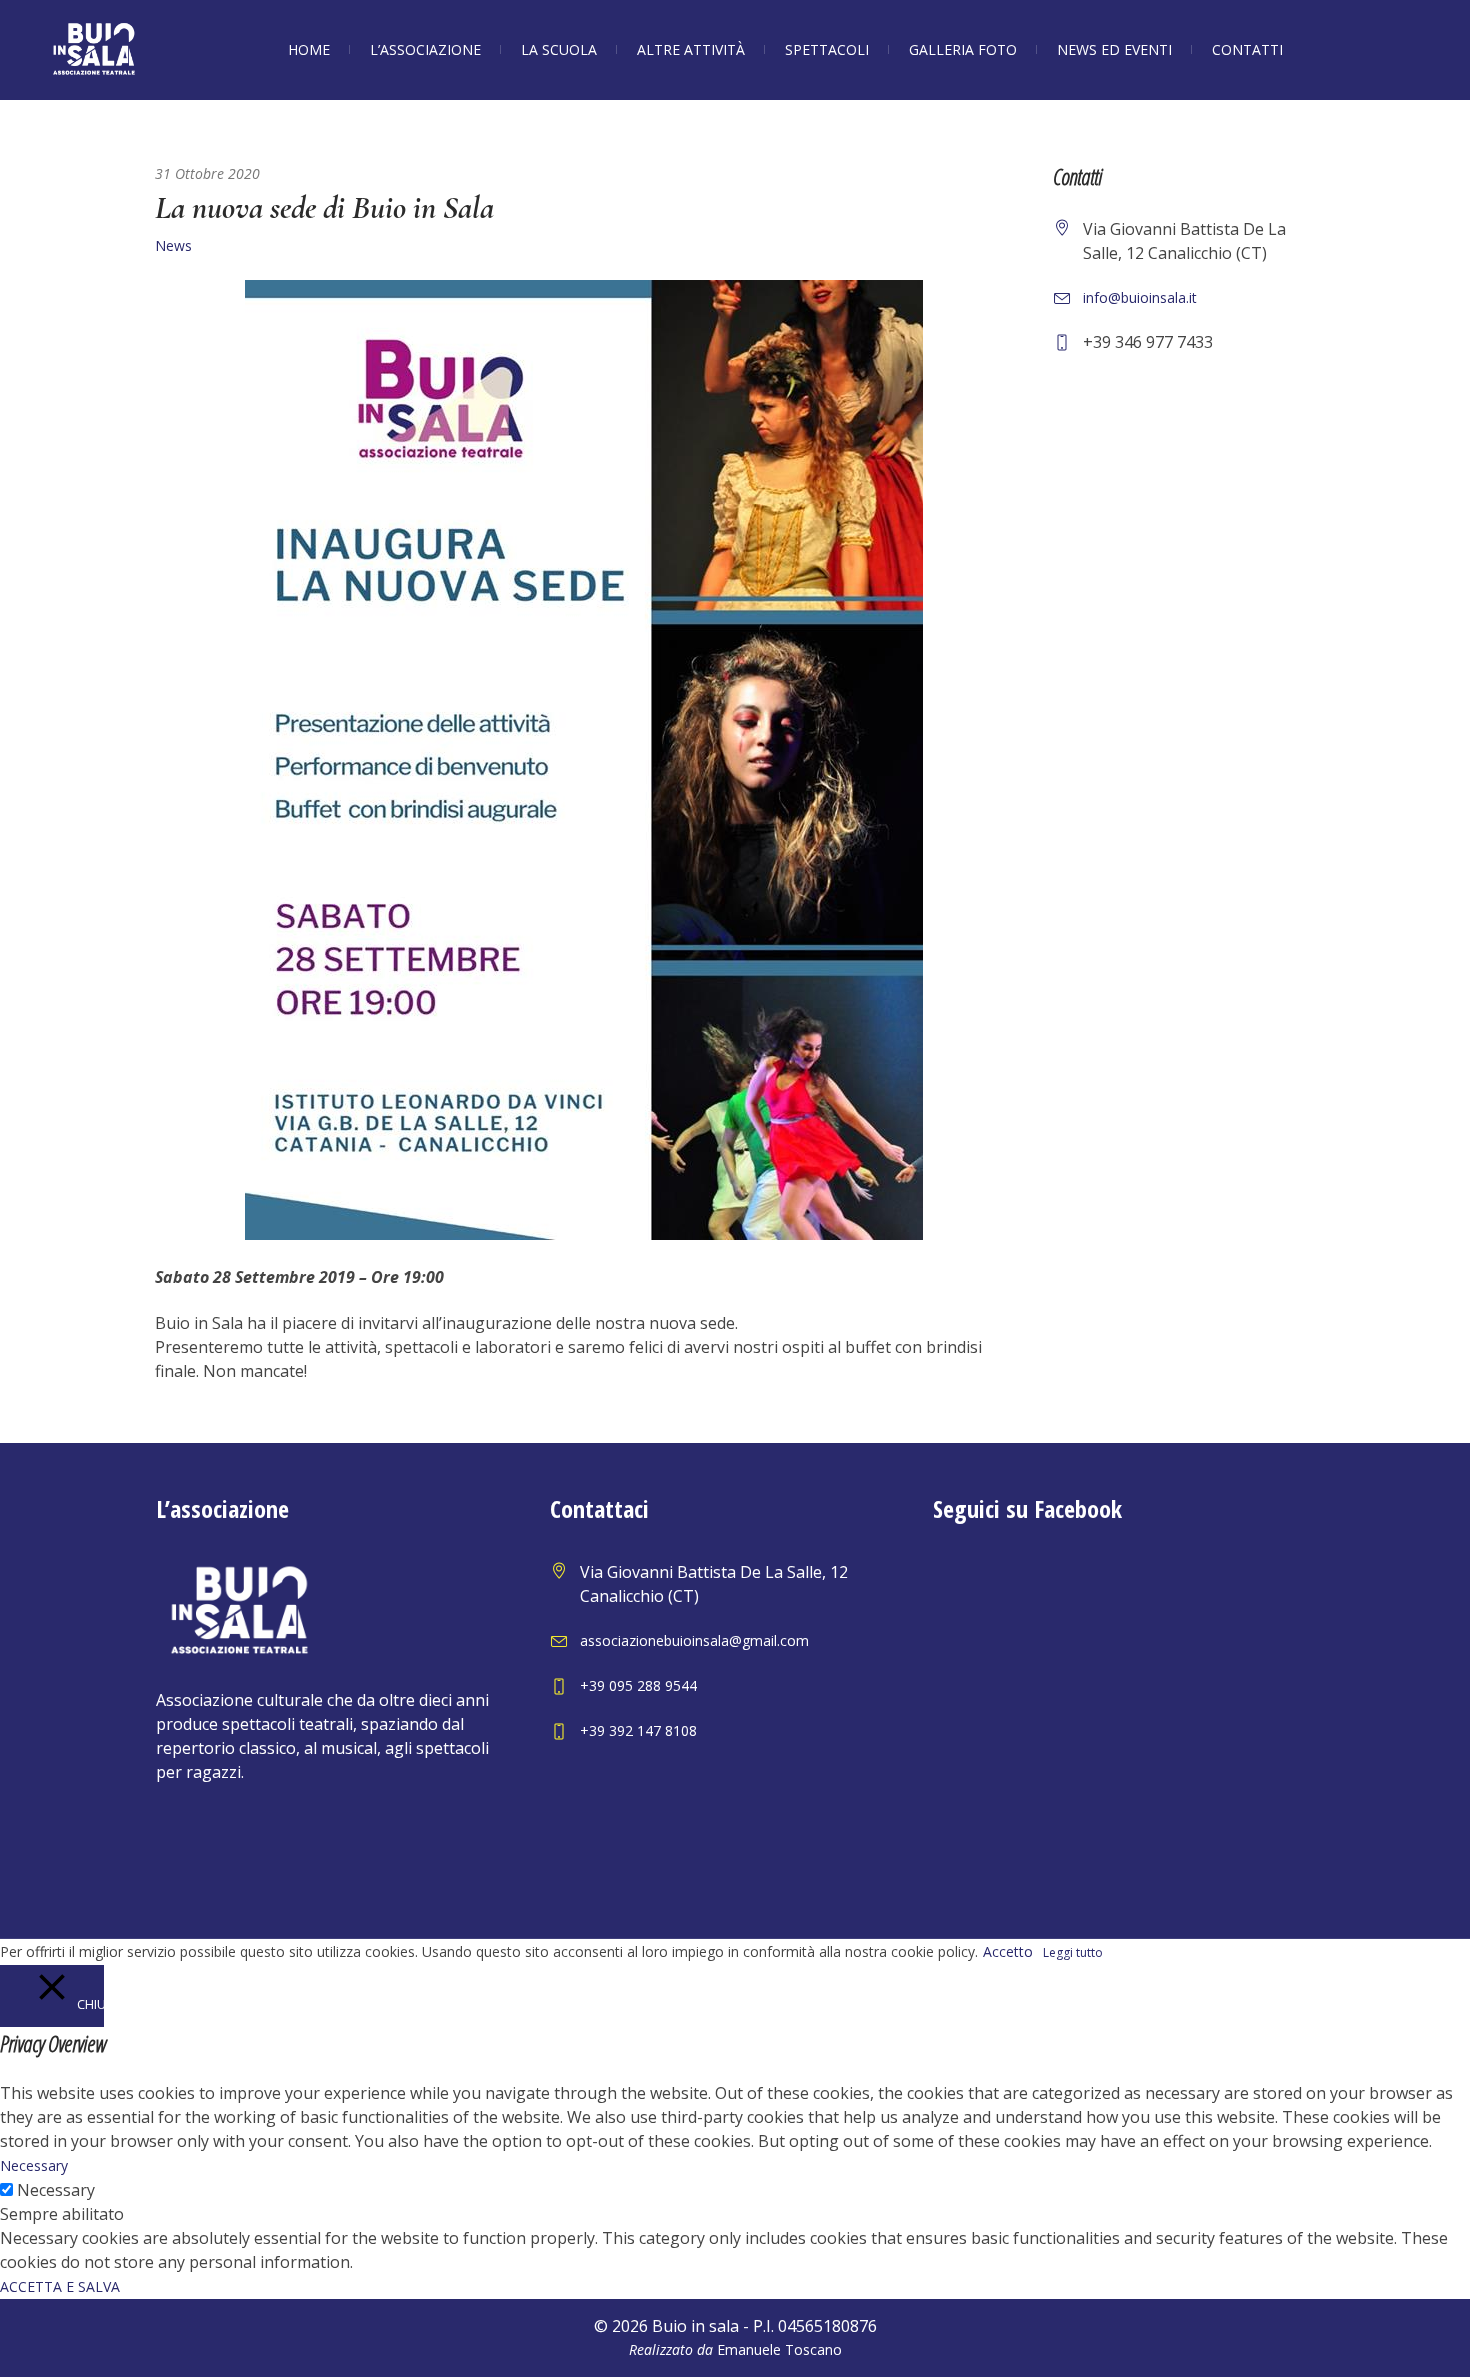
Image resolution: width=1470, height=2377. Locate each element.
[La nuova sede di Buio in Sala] (584, 758)
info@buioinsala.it (1140, 297)
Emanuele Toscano (779, 2349)
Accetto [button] (1008, 1951)
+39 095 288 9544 (638, 1685)
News (173, 245)
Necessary (56, 2190)
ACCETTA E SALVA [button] (60, 2286)
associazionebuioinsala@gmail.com (694, 1640)
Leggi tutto (1073, 1952)
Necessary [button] (34, 2165)
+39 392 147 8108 (638, 1730)
